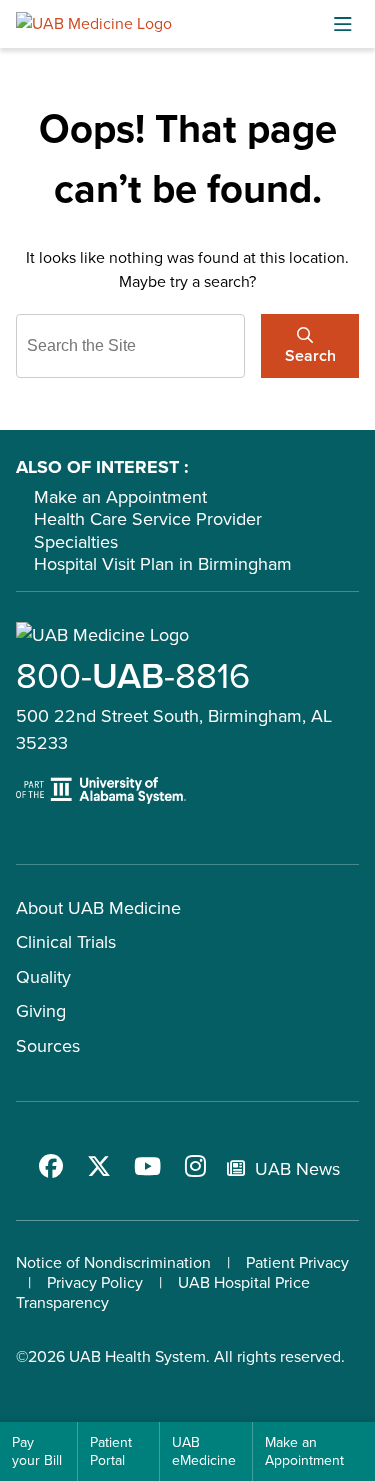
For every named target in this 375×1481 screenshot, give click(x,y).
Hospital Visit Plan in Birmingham (163, 564)
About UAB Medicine (98, 908)
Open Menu (343, 24)
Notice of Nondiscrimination (113, 1262)
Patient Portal (111, 1451)
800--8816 (133, 675)
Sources (48, 1046)
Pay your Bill (37, 1451)
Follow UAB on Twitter (99, 1166)
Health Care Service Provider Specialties (148, 530)
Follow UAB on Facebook (51, 1166)
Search (310, 355)
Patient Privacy (297, 1262)
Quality (43, 977)
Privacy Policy (95, 1282)
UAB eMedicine (204, 1451)
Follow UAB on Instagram (195, 1166)
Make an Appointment (120, 497)
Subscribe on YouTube (147, 1166)
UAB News (297, 1169)
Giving (41, 1011)
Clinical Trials (66, 942)
